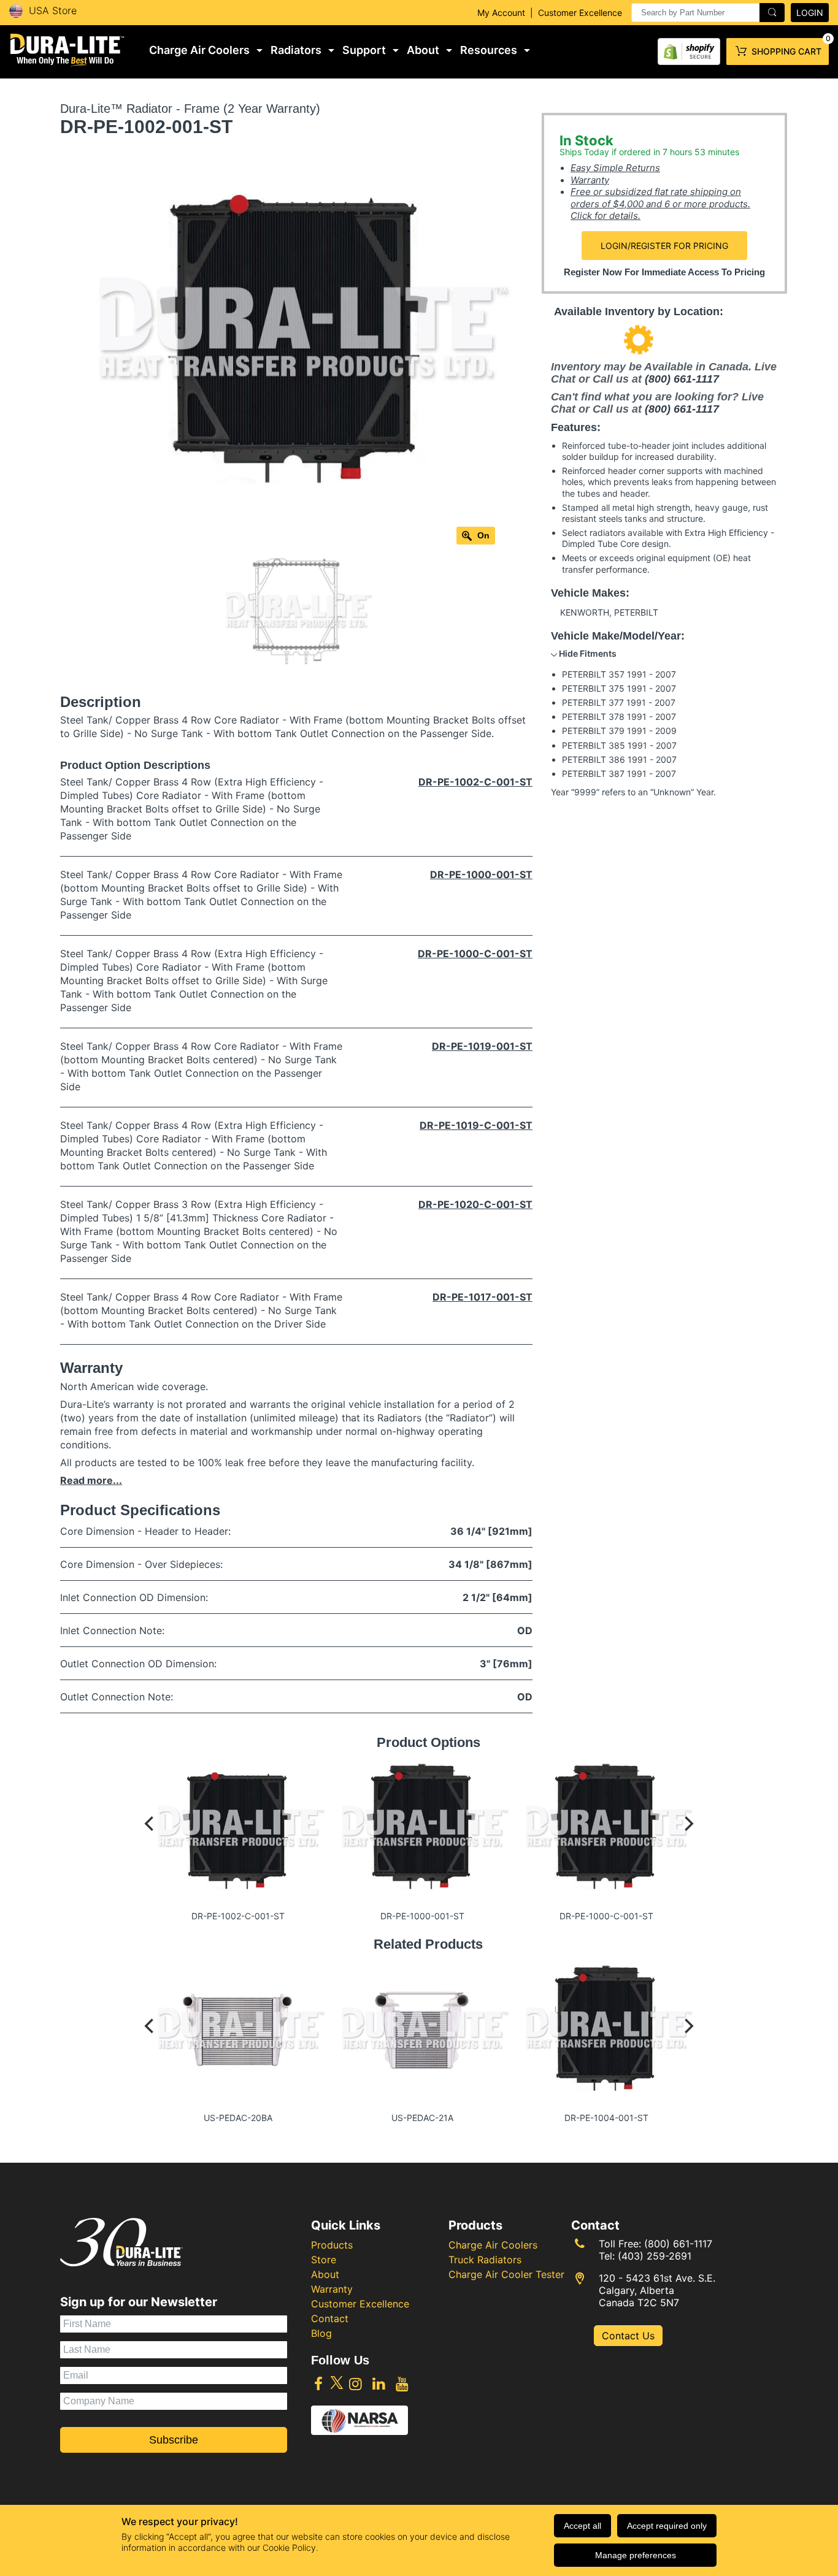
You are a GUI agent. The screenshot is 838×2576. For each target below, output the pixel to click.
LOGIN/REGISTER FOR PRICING (664, 246)
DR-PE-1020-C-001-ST (475, 1204)
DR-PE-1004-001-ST (606, 2118)
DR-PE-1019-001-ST (482, 1046)
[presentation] (708, 13)
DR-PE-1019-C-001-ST (476, 1125)
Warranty (590, 180)
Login (810, 13)
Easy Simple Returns (615, 168)
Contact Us (628, 2336)
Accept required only (667, 2526)
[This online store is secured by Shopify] (689, 49)
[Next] (688, 1836)
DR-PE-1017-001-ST (482, 1297)
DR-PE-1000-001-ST (481, 874)
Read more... (91, 1480)
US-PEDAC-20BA (238, 2118)
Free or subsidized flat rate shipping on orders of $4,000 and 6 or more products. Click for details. (660, 204)
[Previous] (150, 1836)
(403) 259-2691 (655, 2256)
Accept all (582, 2526)
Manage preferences (636, 2555)
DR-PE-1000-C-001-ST (475, 954)
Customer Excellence (580, 13)
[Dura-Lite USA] (67, 50)
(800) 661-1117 (682, 379)
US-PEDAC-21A (422, 2118)
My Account (501, 13)
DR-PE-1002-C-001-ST (475, 782)
